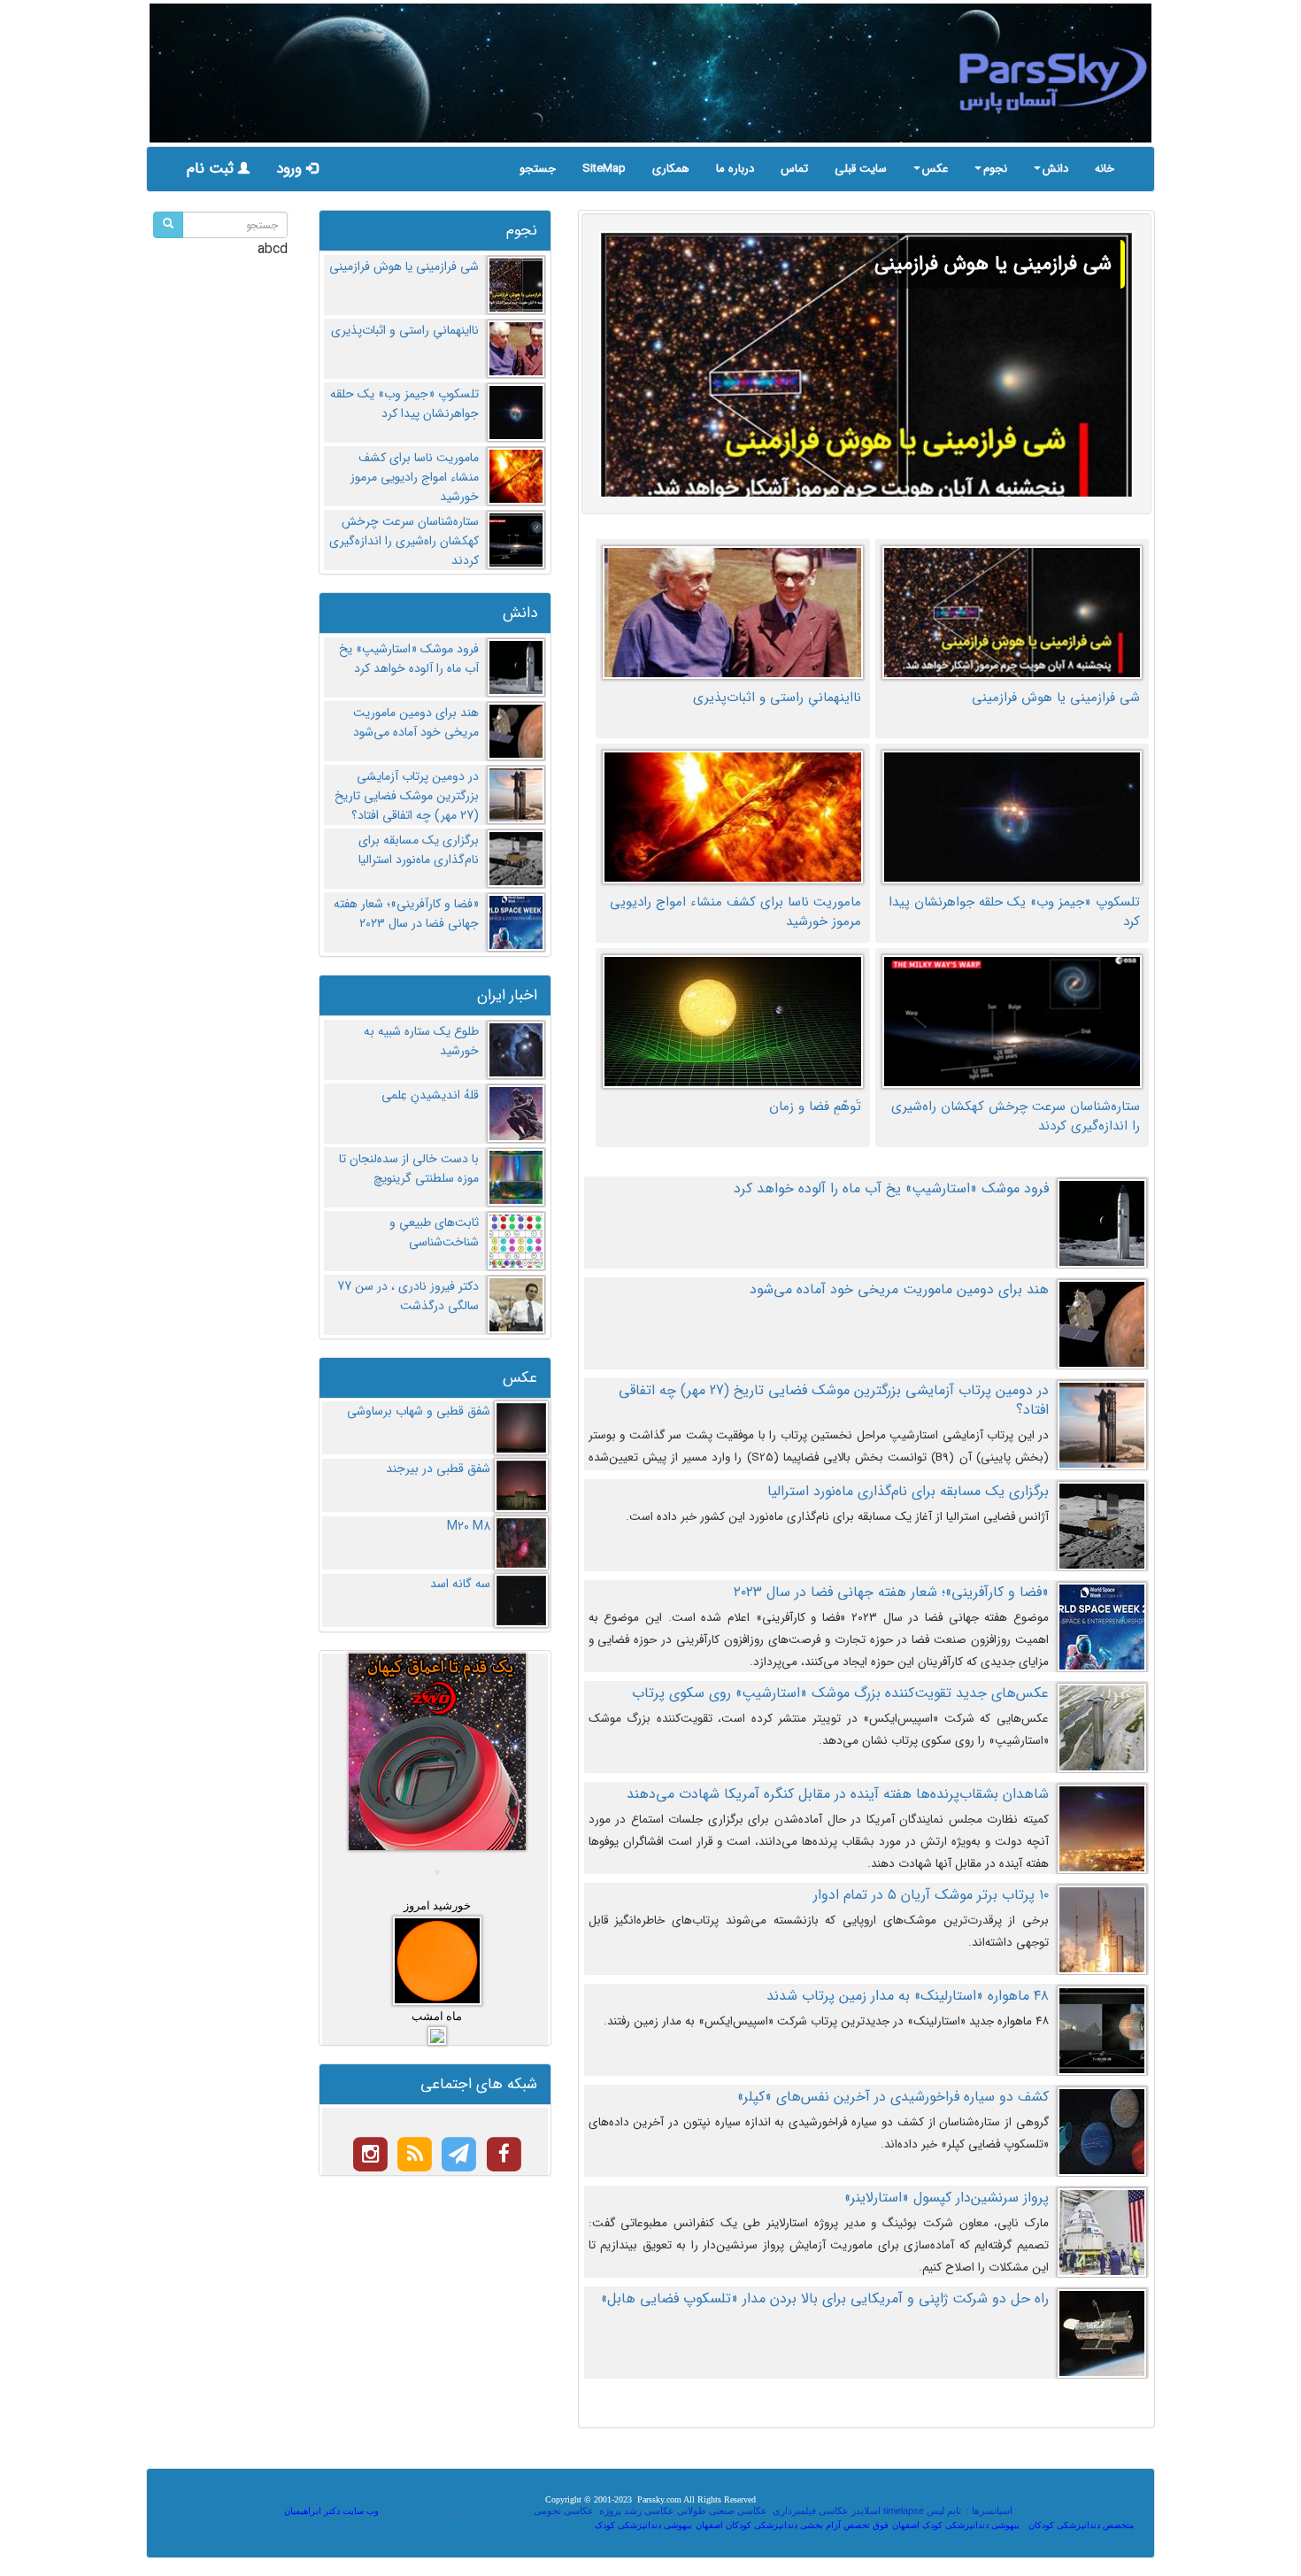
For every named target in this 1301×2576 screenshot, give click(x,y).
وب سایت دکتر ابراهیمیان (331, 2511)
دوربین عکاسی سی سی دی (470, 2510)
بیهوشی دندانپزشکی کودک (643, 2525)
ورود (291, 169)
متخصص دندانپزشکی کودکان (1081, 2525)
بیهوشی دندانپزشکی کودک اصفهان (956, 2525)
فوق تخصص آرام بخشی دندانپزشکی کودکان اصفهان (792, 2525)
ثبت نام (212, 169)
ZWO (400, 2510)
